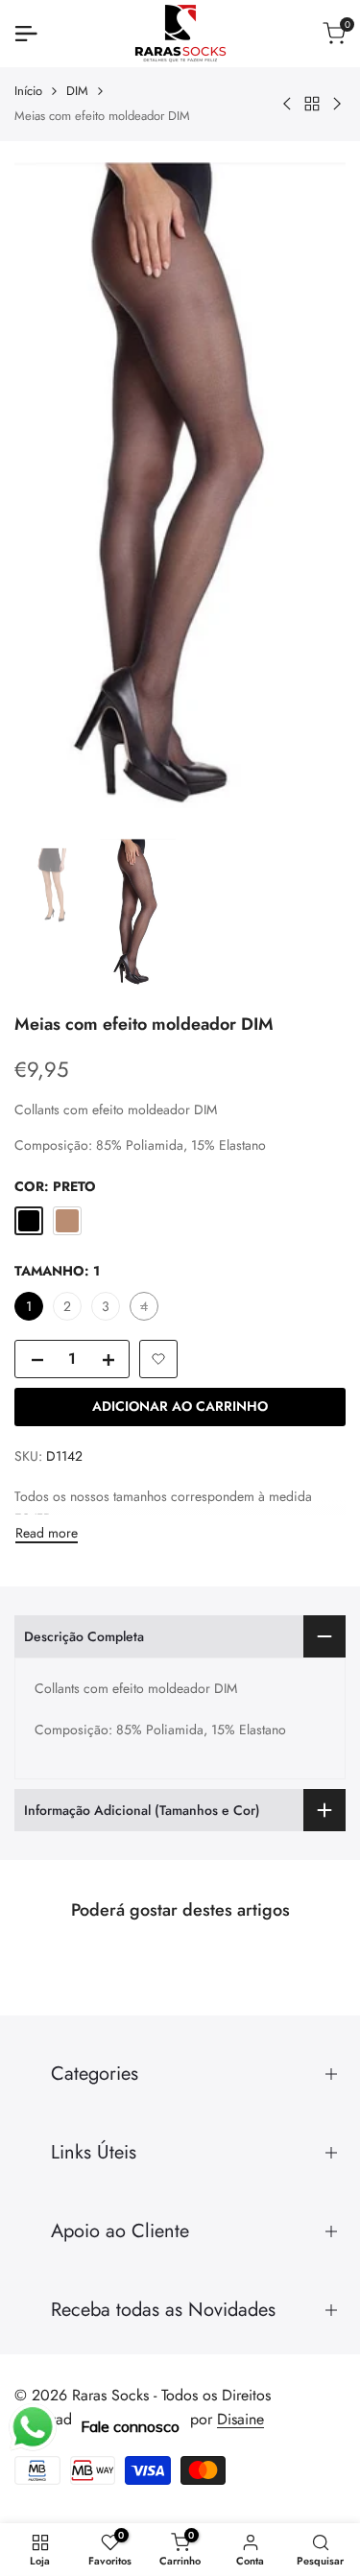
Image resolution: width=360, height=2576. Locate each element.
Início (28, 91)
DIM (77, 91)
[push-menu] (26, 34)
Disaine (240, 2419)
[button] (158, 1359)
